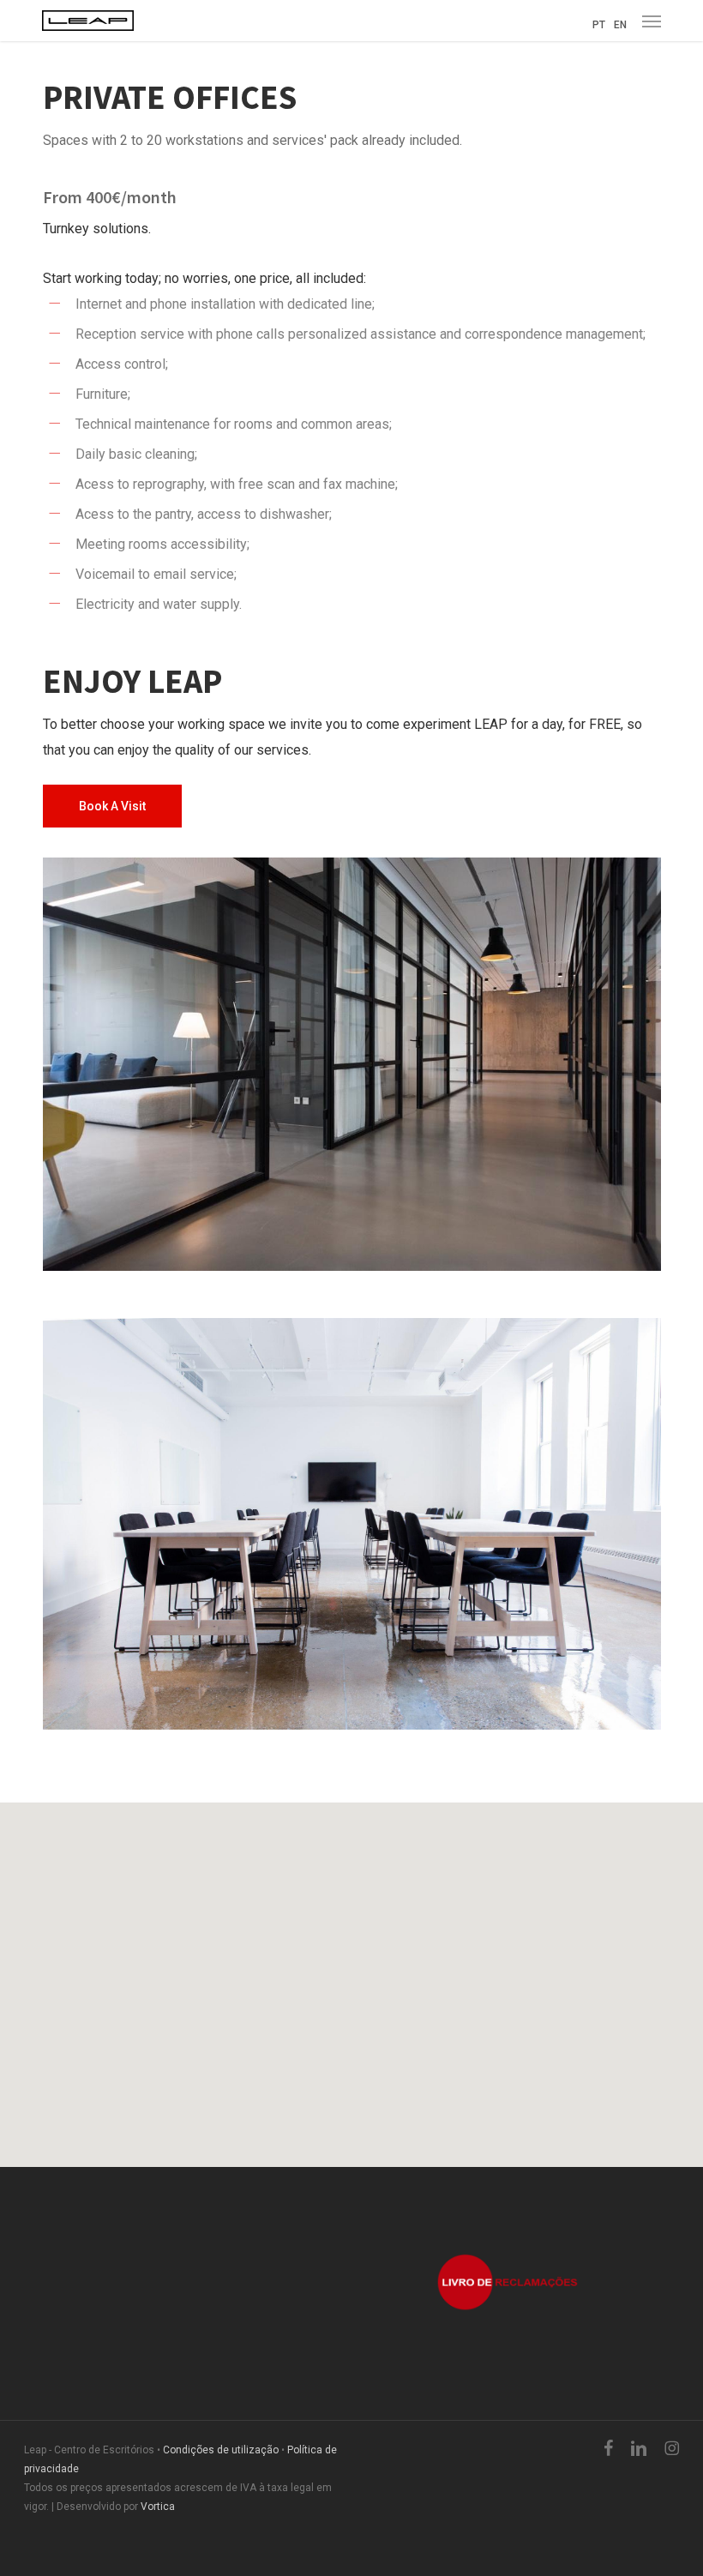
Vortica (158, 2507)
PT (599, 25)
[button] (652, 21)
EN (620, 25)
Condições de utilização (221, 2450)
